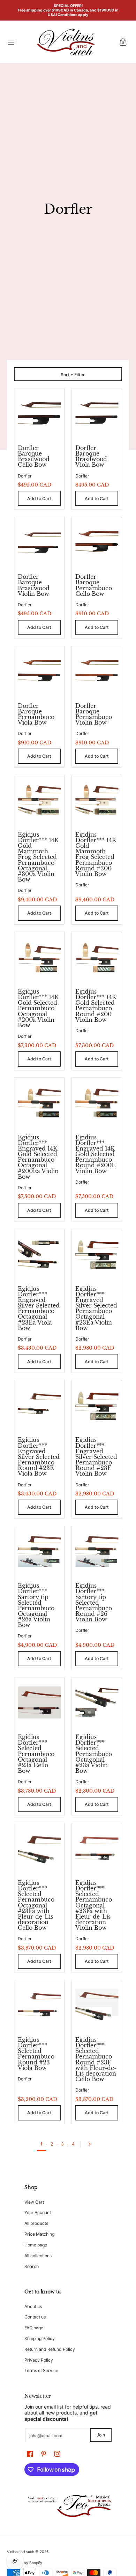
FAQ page (34, 2328)
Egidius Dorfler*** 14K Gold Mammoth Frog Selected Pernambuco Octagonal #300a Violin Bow (38, 857)
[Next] (91, 2144)
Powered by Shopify (25, 2563)
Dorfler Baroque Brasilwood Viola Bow (91, 456)
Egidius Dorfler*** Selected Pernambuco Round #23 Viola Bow (36, 2054)
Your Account (38, 2212)
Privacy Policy (39, 2360)
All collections (38, 2256)
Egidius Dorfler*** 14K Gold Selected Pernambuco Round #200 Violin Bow (96, 1006)
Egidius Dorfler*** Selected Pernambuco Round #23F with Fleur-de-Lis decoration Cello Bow (96, 2059)
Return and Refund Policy (50, 2349)
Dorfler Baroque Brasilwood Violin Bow (34, 585)
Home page (36, 2245)
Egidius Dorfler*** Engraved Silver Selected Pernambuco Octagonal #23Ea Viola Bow (39, 1308)
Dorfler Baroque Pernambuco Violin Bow (94, 714)
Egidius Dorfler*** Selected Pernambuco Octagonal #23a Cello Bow (36, 1754)
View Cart (34, 2202)
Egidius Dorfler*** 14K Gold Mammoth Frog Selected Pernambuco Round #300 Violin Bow (96, 854)
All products (36, 2223)
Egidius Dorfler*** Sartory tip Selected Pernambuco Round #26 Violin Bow (94, 1602)
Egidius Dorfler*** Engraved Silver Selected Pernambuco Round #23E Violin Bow (96, 1457)
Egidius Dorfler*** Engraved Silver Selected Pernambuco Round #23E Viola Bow (39, 1457)
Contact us (35, 2317)
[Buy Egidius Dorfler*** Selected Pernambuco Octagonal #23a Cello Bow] (39, 1702)
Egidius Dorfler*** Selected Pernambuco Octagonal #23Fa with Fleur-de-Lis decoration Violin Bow (94, 1905)
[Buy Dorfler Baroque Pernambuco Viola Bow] (39, 671)
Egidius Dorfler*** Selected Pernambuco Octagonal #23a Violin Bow (94, 1754)
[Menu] (11, 42)
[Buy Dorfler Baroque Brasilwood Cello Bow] (39, 413)
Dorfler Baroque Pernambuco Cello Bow (94, 585)
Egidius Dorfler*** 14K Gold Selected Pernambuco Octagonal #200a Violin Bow (38, 1008)
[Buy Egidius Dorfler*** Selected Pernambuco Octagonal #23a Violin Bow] (97, 1702)
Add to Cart (39, 499)
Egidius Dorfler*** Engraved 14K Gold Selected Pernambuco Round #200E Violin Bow (96, 1154)
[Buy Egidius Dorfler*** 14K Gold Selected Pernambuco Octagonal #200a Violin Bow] (39, 957)
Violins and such (21, 2552)
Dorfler (25, 476)
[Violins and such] (66, 42)
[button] (123, 42)
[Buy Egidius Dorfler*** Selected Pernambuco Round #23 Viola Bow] (39, 2005)
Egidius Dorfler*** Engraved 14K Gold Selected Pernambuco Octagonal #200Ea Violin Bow (38, 1157)
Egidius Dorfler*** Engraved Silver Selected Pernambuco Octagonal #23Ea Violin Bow (96, 1308)
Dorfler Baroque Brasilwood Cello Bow (34, 456)
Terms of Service (41, 2370)
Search (32, 2266)
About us (33, 2306)
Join (101, 2435)
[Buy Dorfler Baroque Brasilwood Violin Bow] (39, 542)
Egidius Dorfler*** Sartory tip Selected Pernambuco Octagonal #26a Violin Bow (36, 1605)
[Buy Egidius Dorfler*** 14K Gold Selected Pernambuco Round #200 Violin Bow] (97, 957)
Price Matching (39, 2234)
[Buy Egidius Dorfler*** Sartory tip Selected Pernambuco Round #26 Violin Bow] (97, 1551)
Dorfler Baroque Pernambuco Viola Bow (36, 714)
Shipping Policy (40, 2338)
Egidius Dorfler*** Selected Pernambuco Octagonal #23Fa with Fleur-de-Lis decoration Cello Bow (36, 1905)
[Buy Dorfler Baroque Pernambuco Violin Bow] (97, 671)
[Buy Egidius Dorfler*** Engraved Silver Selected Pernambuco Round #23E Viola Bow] (39, 1405)
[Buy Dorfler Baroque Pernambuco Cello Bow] (97, 542)
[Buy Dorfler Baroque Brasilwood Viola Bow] (97, 413)
